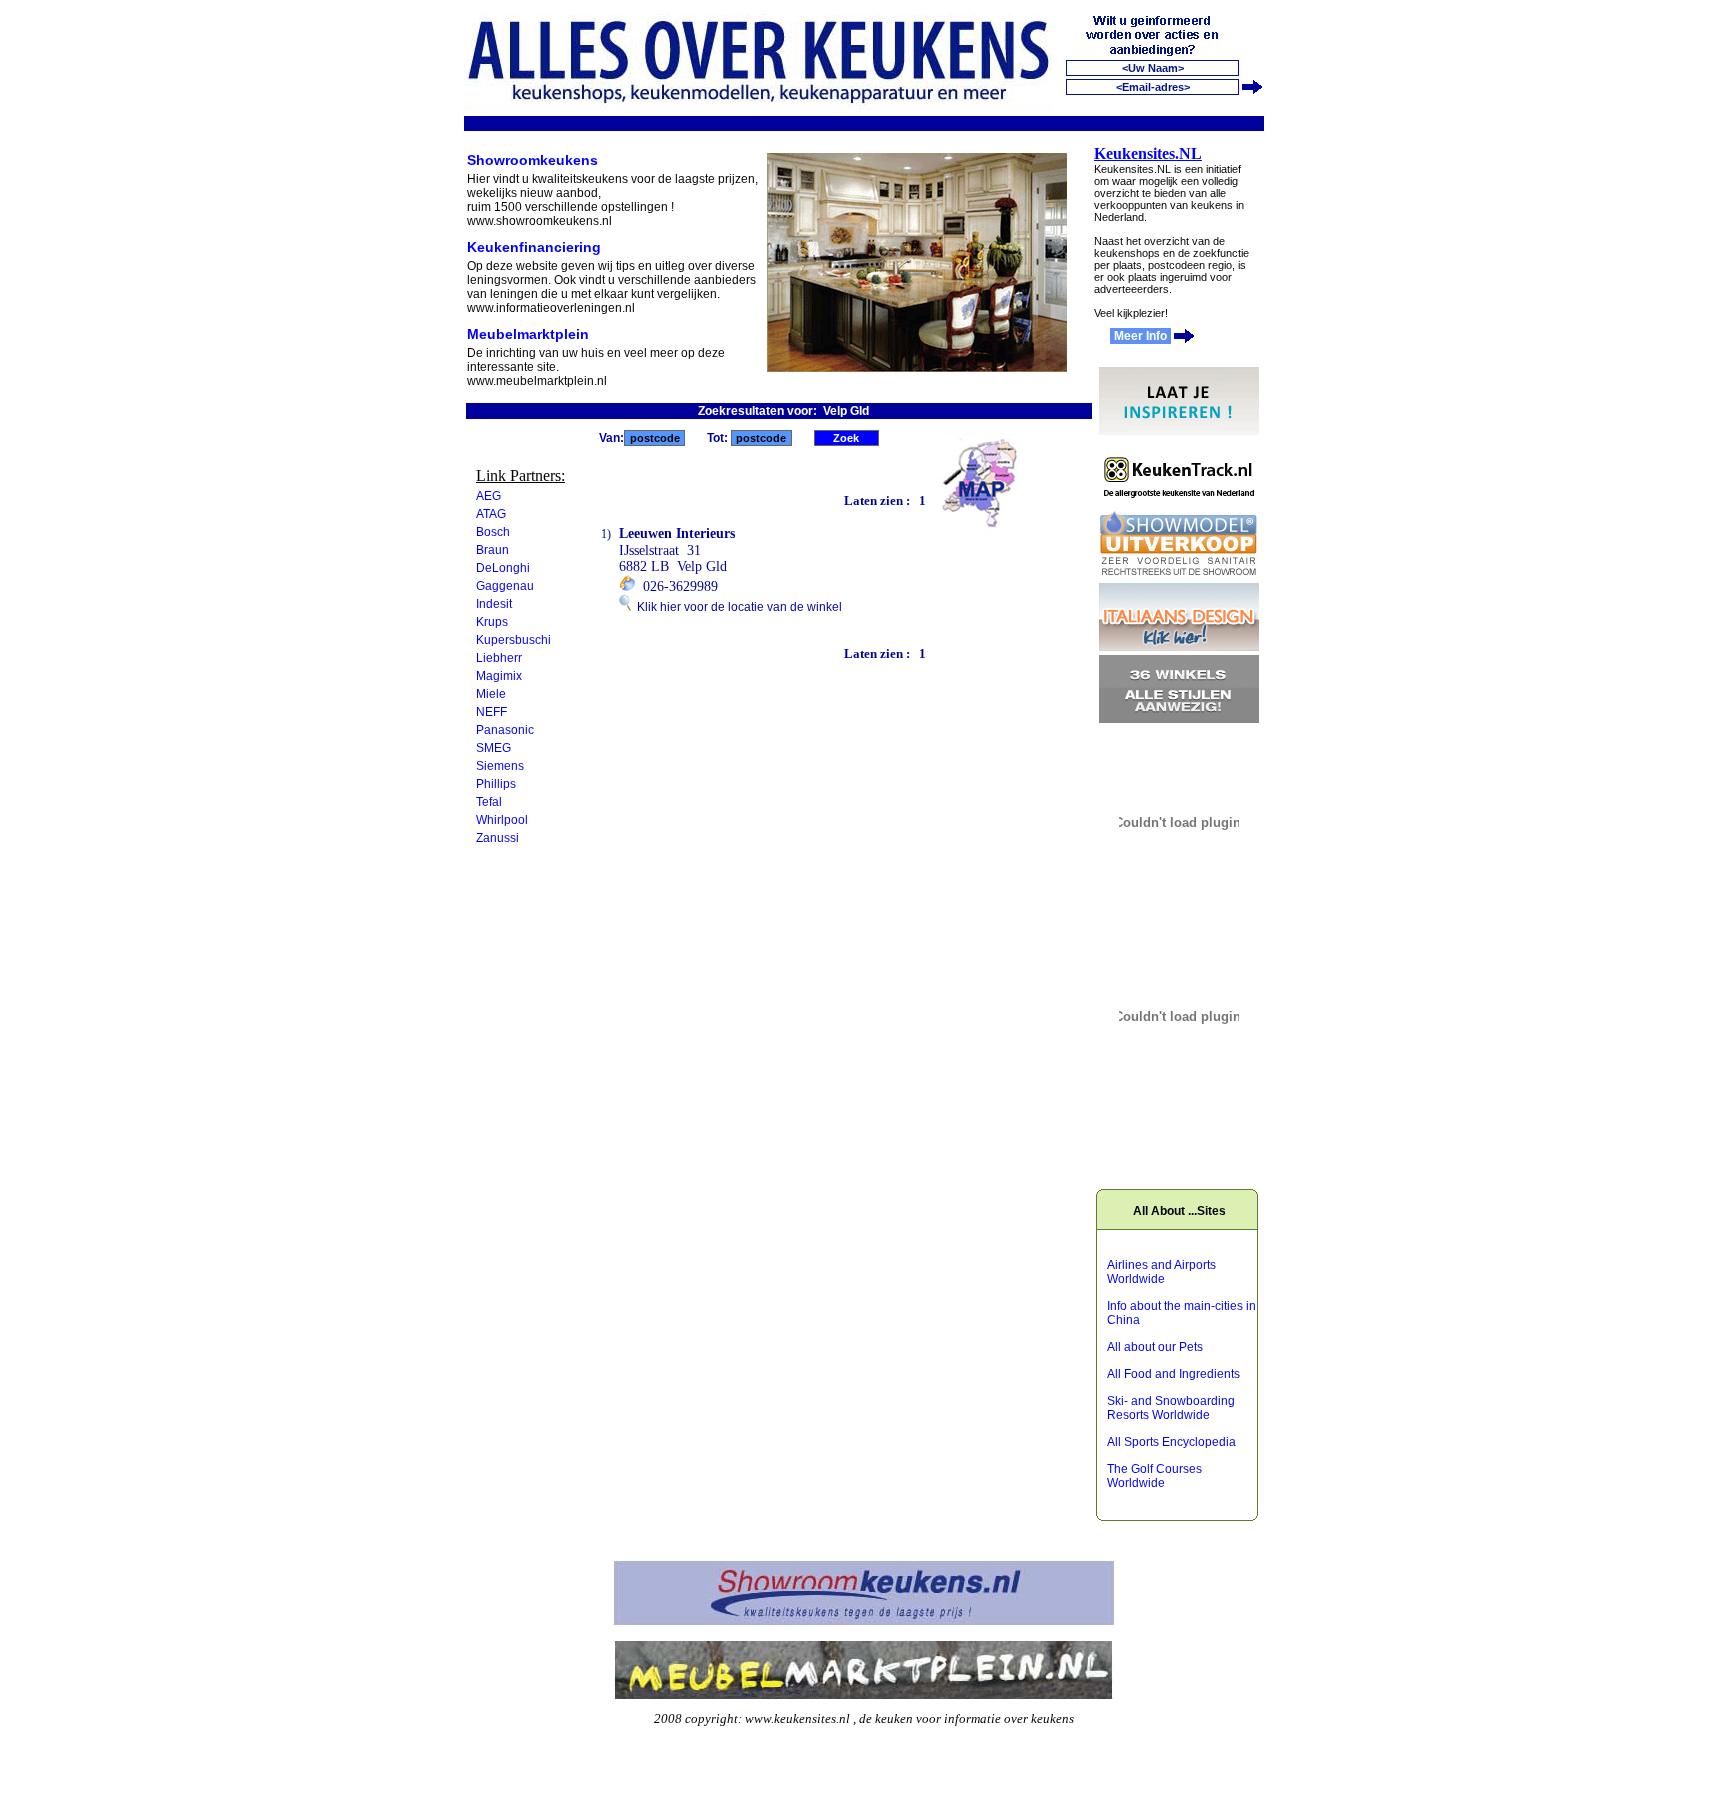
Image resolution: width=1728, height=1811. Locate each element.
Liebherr (499, 658)
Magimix (499, 676)
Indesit (494, 604)
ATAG (491, 514)
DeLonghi (503, 568)
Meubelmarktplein (528, 334)
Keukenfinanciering (534, 247)
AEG (488, 496)
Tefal (489, 802)
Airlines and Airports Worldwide (1161, 1272)
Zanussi (497, 838)
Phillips (496, 784)
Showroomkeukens (532, 160)
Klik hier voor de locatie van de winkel (736, 607)
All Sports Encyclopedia (1171, 1442)
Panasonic (505, 730)
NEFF (491, 712)
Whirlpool (502, 820)
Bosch (493, 532)
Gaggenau (505, 586)
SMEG (493, 748)
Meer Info (1140, 336)
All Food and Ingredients (1173, 1374)
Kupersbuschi (513, 640)
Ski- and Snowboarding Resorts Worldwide (1171, 1408)
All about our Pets (1155, 1347)
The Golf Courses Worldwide (1154, 1476)
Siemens (500, 766)
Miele (491, 694)
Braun (492, 550)
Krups (492, 622)
